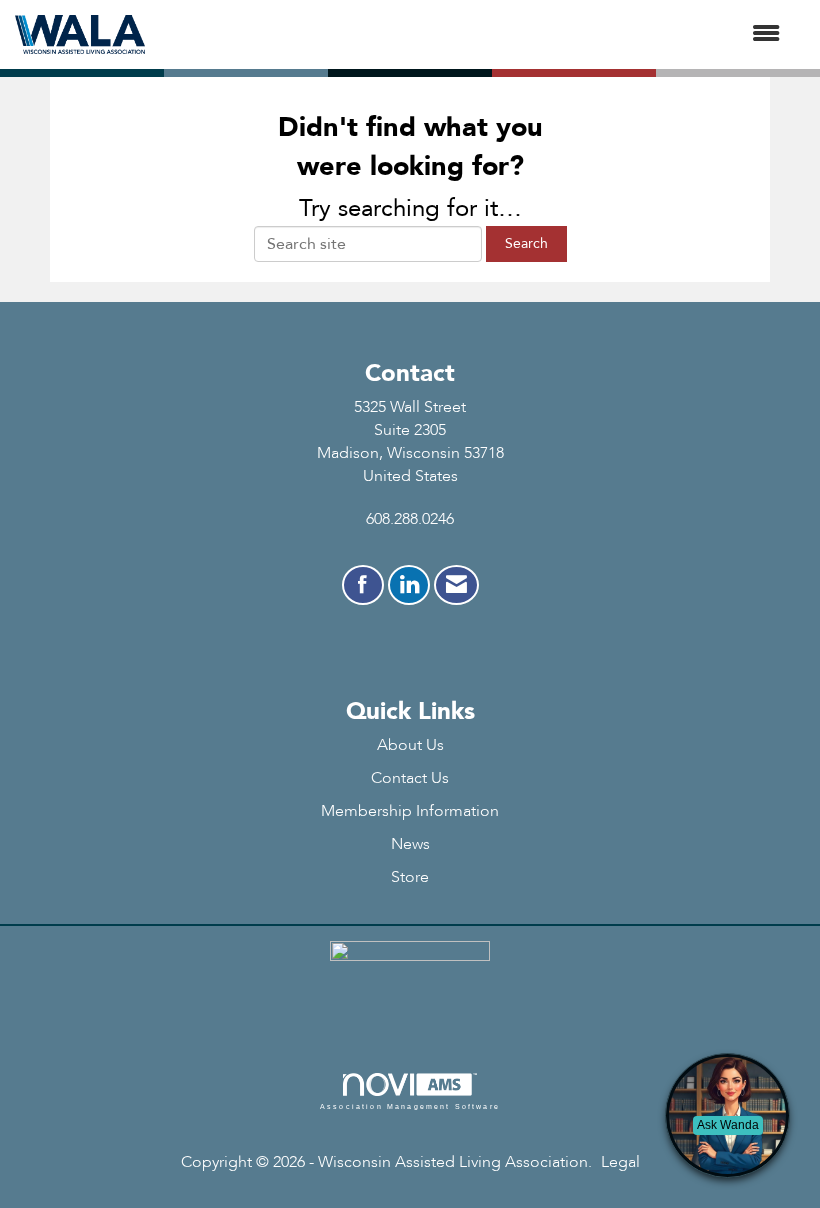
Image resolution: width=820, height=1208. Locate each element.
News (410, 844)
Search (526, 243)
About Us (410, 745)
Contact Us (410, 778)
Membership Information (410, 811)
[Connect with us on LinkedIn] (409, 585)
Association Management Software (410, 1106)
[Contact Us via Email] (456, 585)
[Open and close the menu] (472, 34)
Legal (620, 1162)
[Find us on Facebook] (363, 585)
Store (410, 877)
